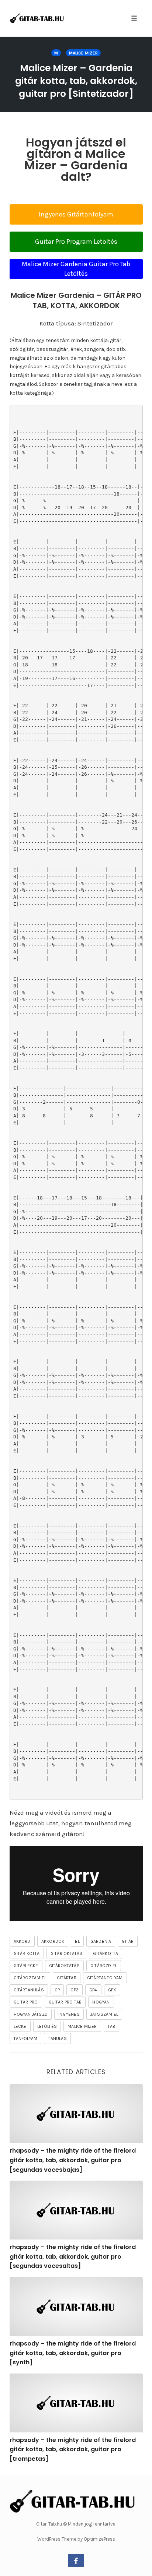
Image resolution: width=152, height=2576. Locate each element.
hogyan (101, 2002)
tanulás (57, 2038)
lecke (20, 2026)
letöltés (47, 2026)
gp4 (93, 1990)
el (77, 1941)
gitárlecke (26, 1966)
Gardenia (101, 1941)
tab (112, 2026)
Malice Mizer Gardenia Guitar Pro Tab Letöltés (76, 269)
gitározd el (104, 1966)
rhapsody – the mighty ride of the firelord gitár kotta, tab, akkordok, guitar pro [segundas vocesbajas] (73, 2160)
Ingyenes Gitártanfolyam (76, 214)
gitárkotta (106, 1953)
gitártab (67, 1978)
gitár (128, 1941)
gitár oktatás (67, 1953)
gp (57, 1990)
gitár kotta (27, 1953)
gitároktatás (64, 1966)
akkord (22, 1941)
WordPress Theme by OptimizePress (76, 2539)
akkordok (53, 1941)
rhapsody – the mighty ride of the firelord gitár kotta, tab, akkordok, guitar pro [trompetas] (73, 2449)
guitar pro (26, 2002)
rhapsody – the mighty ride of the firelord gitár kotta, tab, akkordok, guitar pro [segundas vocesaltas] (73, 2256)
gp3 (75, 1990)
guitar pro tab (65, 2002)
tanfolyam (26, 2038)
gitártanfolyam (105, 1978)
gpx (112, 1990)
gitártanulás (29, 1990)
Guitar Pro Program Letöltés (76, 242)
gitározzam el (30, 1978)
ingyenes (69, 2014)
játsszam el (104, 2014)
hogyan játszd (31, 2014)
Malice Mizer (83, 53)
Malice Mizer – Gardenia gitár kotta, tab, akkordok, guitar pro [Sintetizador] (76, 81)
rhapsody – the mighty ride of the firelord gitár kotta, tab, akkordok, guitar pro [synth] (73, 2353)
